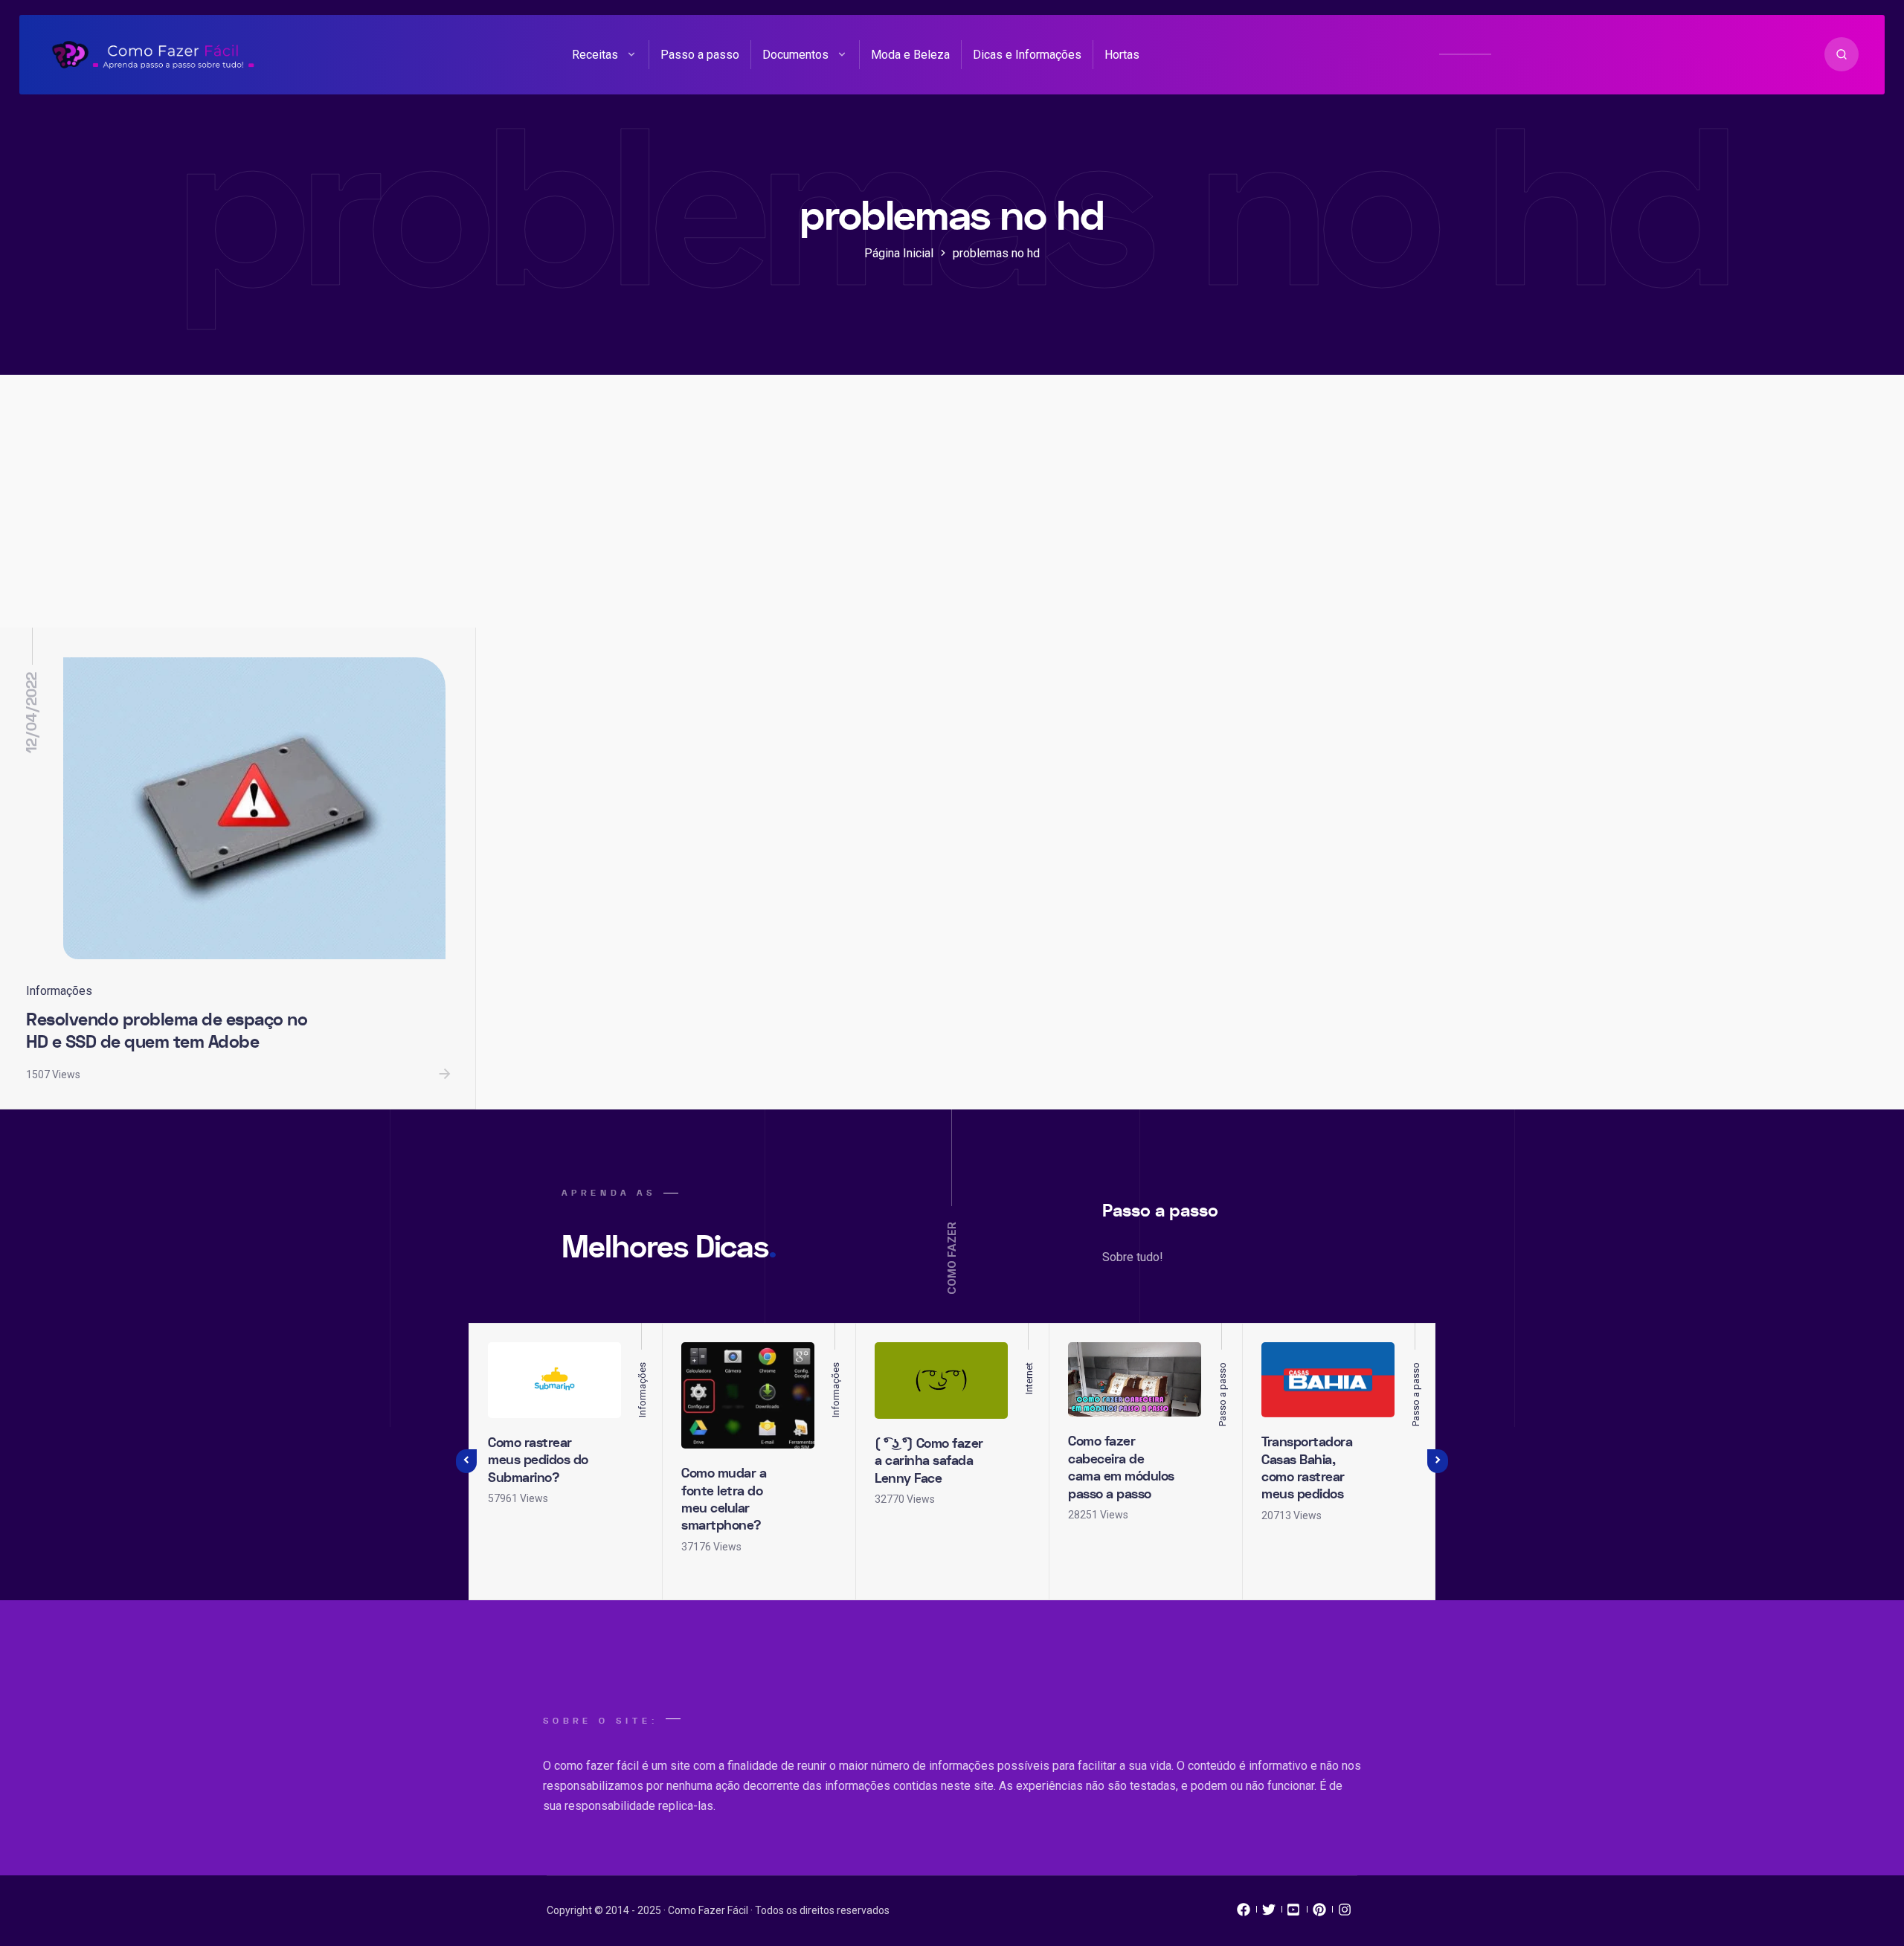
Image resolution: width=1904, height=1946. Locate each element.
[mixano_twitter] (1269, 1913)
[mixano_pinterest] (1319, 1913)
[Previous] (466, 1461)
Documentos (795, 55)
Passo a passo (700, 55)
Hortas (1122, 55)
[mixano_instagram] (1345, 1913)
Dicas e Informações (1027, 55)
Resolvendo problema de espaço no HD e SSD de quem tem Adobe (167, 1031)
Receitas (595, 55)
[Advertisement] (952, 516)
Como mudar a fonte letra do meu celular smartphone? (724, 1499)
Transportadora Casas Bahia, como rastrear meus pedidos (1307, 1468)
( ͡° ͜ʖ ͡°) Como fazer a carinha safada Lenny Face (929, 1461)
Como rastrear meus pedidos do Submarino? (538, 1460)
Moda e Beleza (910, 55)
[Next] (1438, 1461)
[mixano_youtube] (1294, 1913)
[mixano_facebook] (1244, 1913)
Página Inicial (899, 253)
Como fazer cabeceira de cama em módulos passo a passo (1121, 1467)
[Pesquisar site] (1842, 54)
